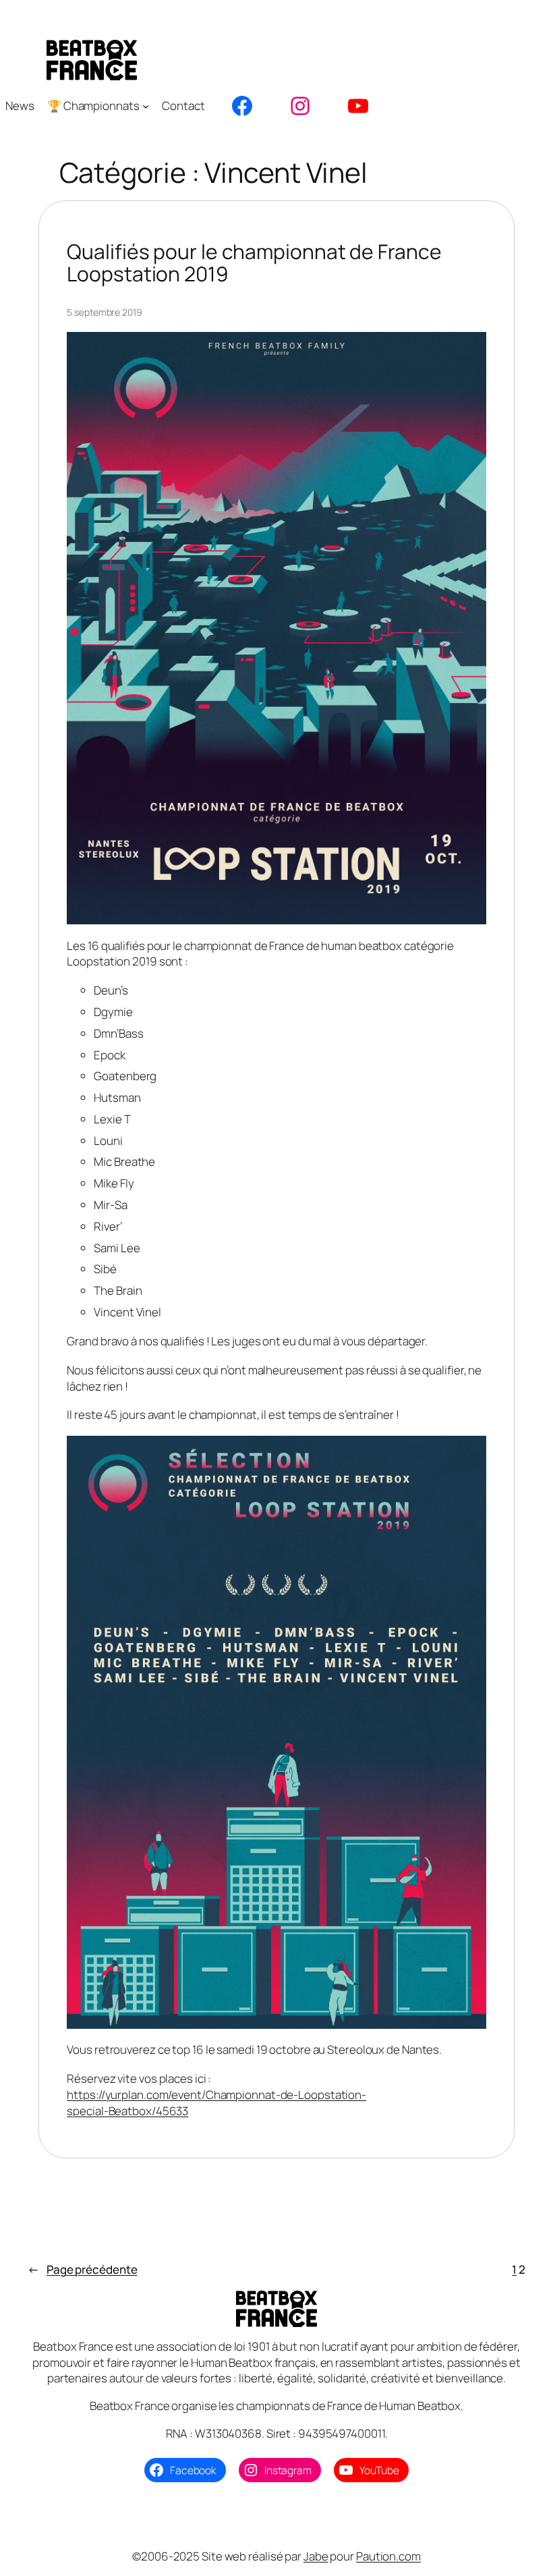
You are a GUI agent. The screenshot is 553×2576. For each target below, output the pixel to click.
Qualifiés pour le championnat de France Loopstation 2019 (254, 263)
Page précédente (82, 2269)
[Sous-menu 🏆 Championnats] (146, 106)
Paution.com (388, 2556)
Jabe (316, 2556)
